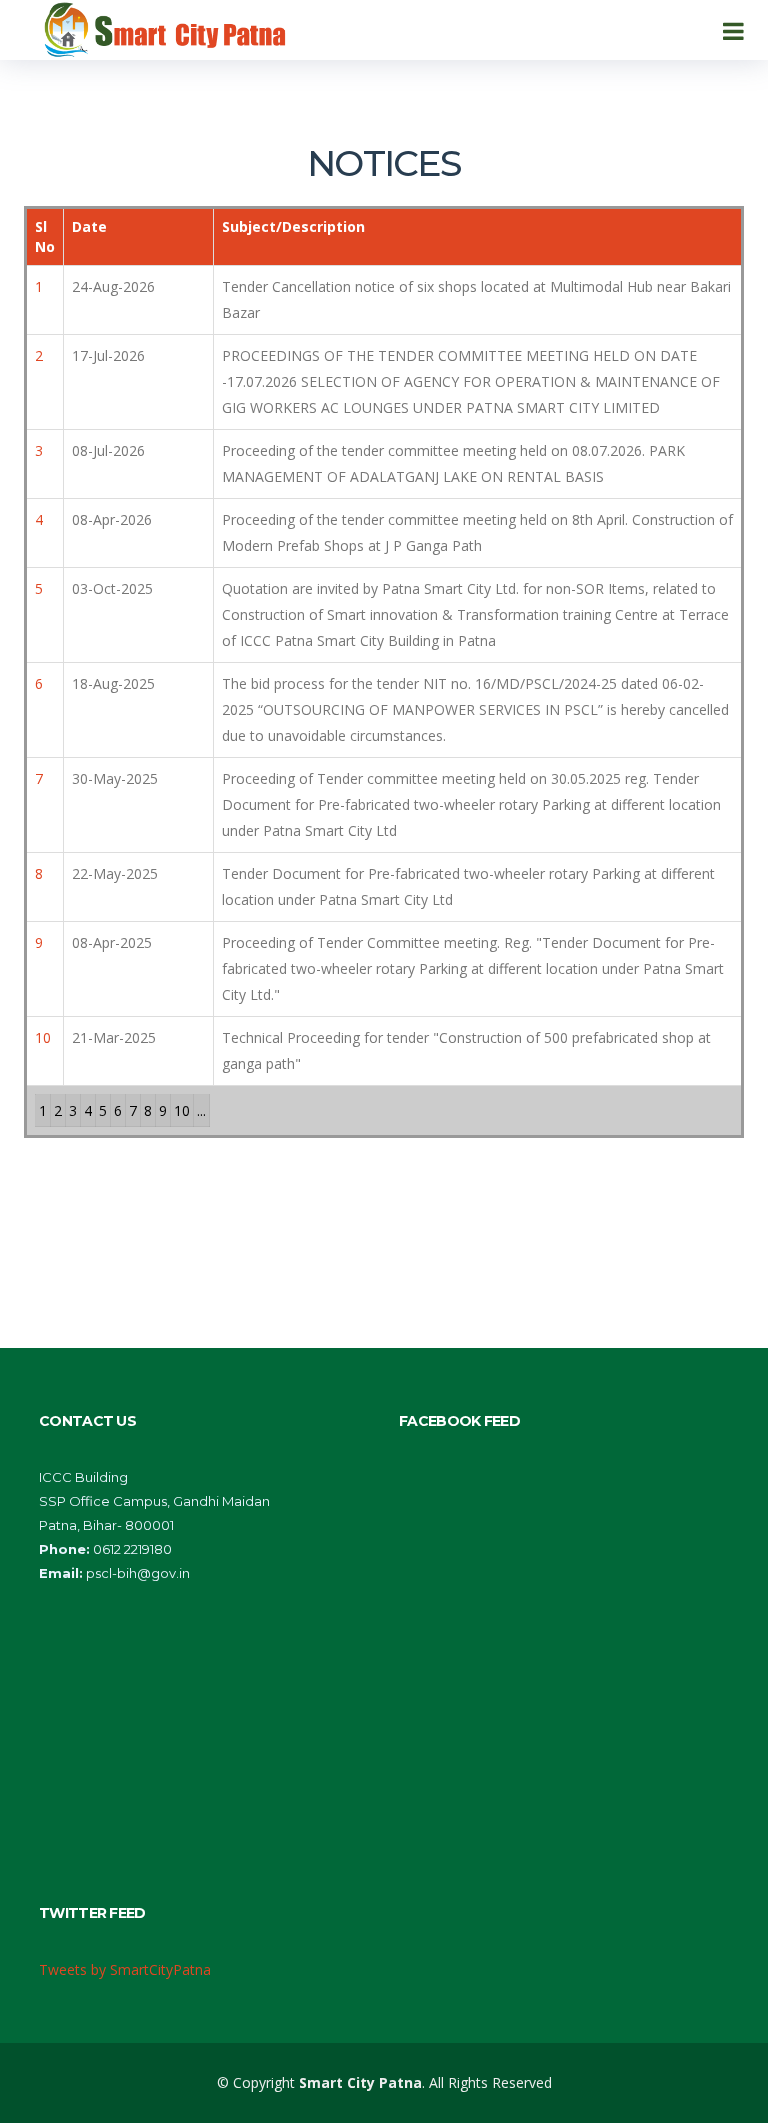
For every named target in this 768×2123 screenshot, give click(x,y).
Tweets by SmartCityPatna (125, 1969)
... (201, 1110)
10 (182, 1110)
